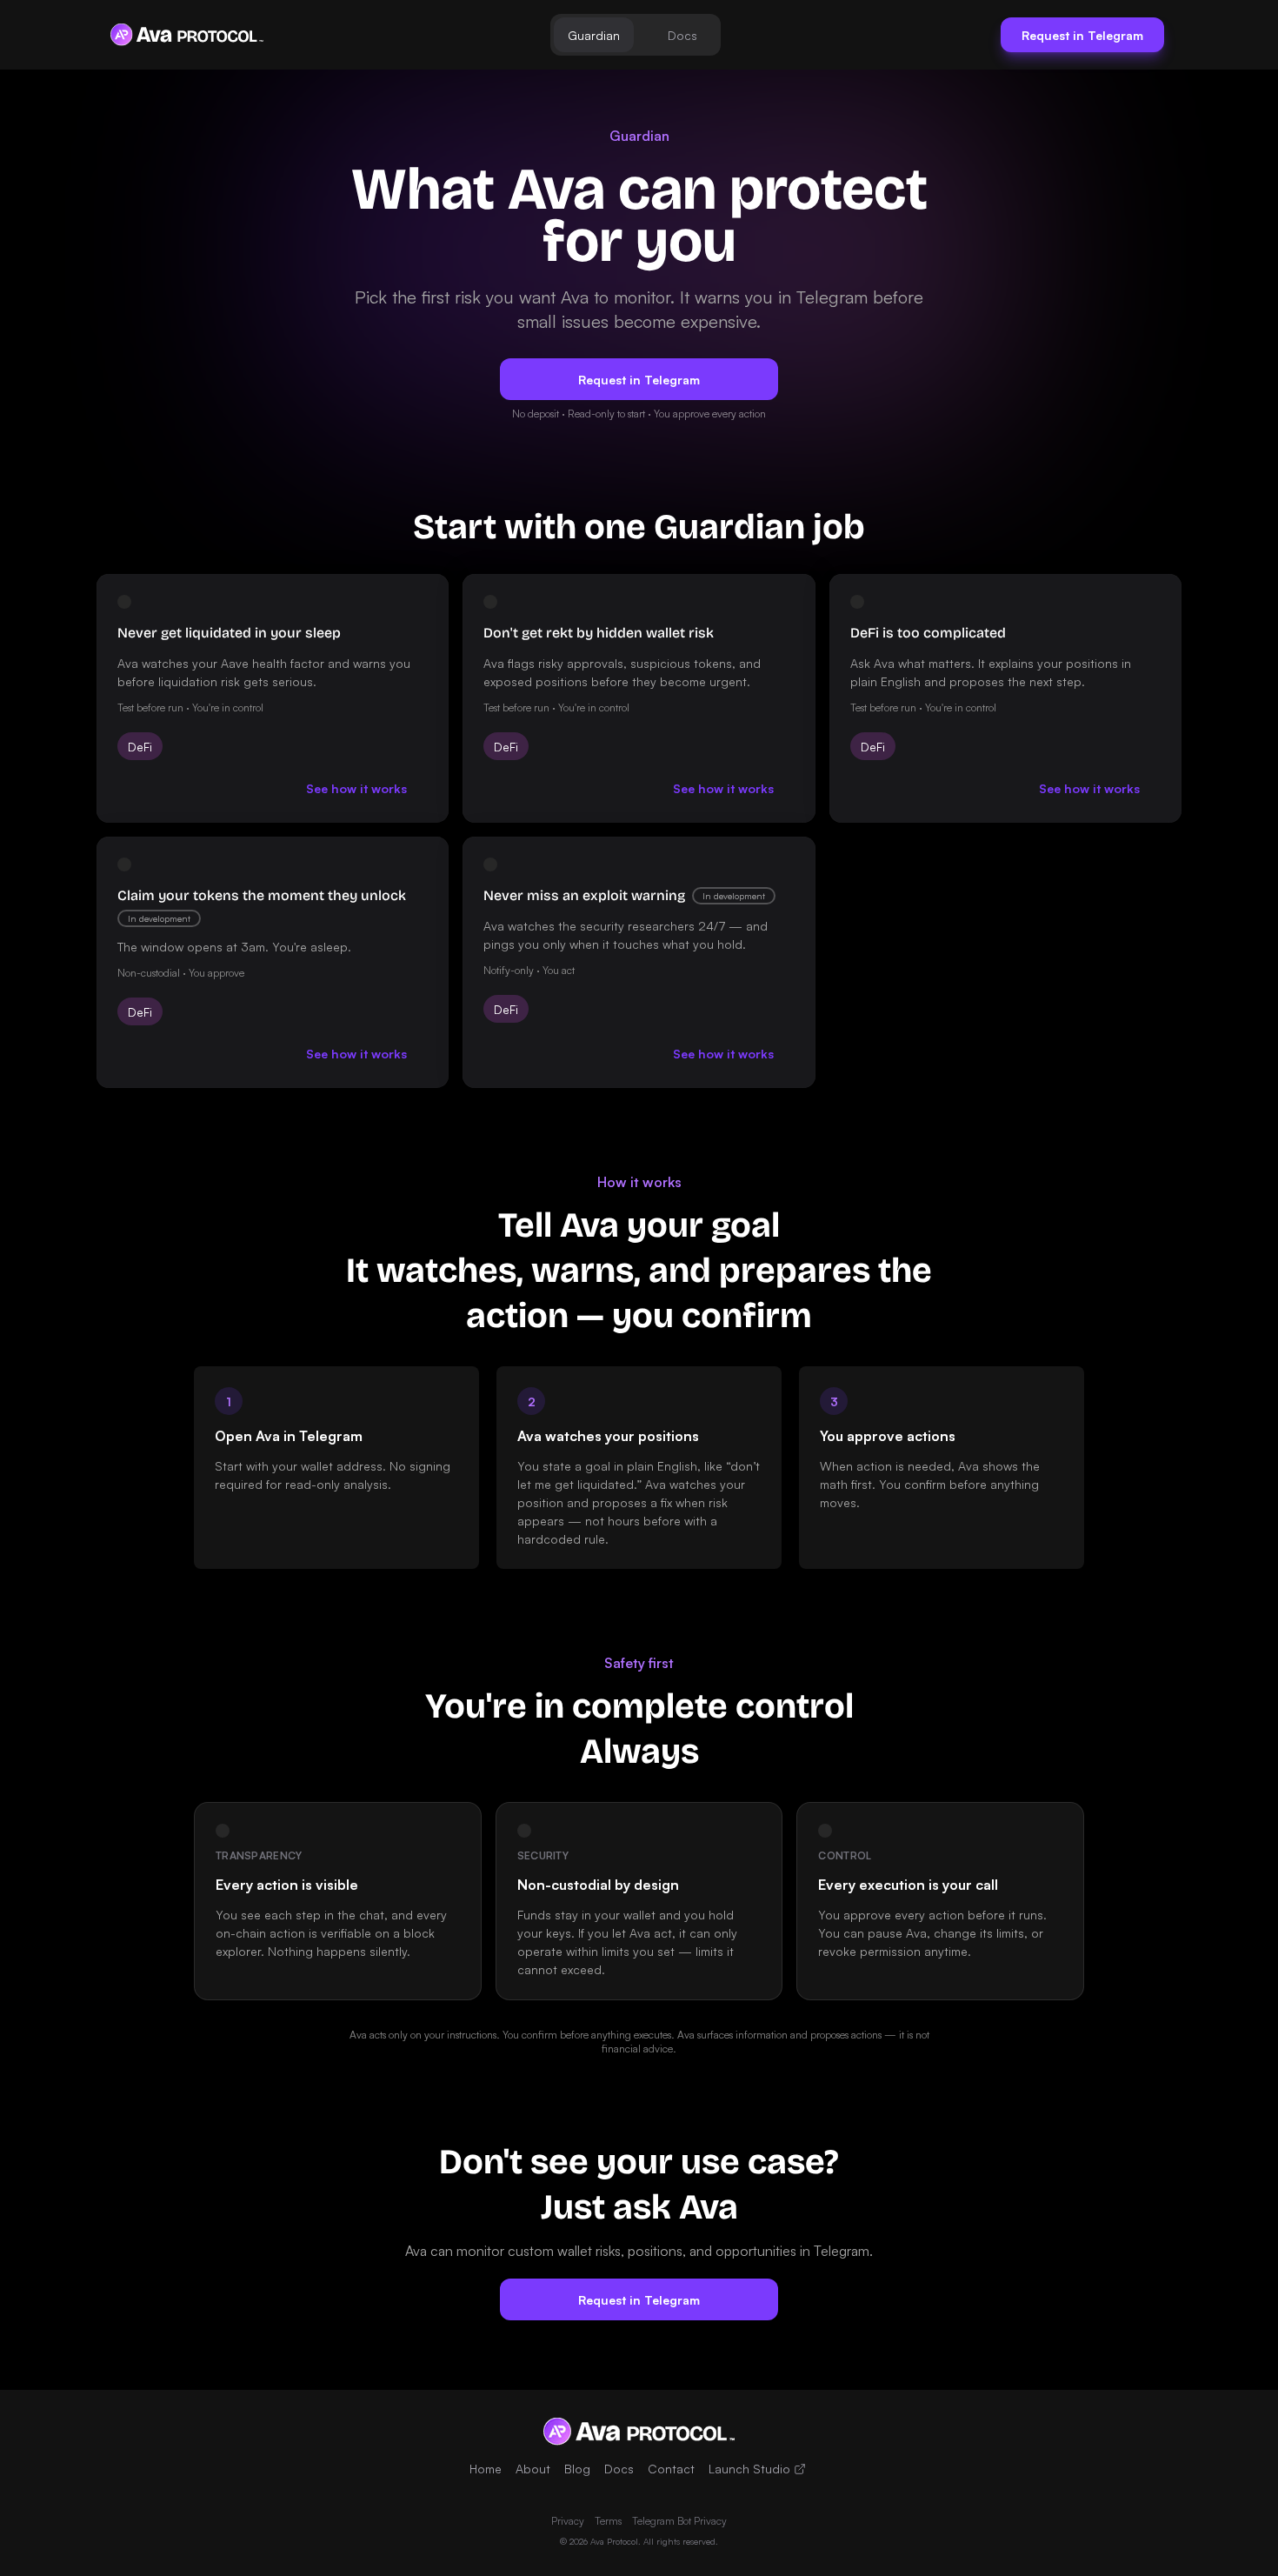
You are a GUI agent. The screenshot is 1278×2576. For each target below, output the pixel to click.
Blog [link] (577, 2469)
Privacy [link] (568, 2521)
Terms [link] (608, 2521)
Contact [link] (671, 2469)
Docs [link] (619, 2469)
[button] (594, 35)
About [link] (533, 2469)
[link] (187, 35)
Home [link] (486, 2469)
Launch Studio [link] (749, 2469)
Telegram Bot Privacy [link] (679, 2521)
